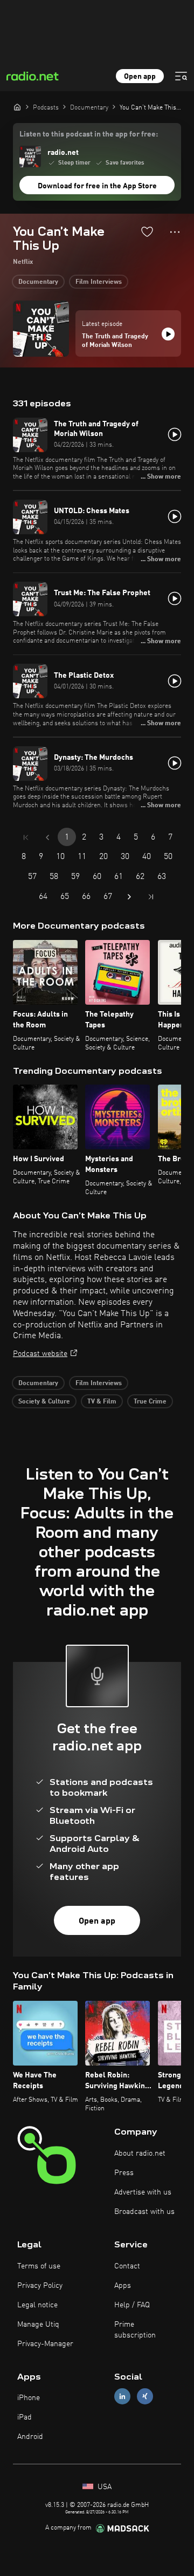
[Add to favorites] (147, 231)
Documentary (38, 282)
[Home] (17, 107)
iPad (25, 2417)
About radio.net (140, 2154)
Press (124, 2173)
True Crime (150, 1402)
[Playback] (168, 334)
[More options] (175, 232)
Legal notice (37, 2305)
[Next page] (129, 897)
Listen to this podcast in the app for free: (89, 134)
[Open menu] (181, 76)
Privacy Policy (40, 2286)
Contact (127, 2266)
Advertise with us (143, 2192)
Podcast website (40, 1354)
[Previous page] (47, 837)
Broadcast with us (144, 2212)
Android (30, 2437)
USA (103, 2487)
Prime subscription (135, 2330)
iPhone (29, 2398)
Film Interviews (99, 282)
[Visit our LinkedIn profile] (122, 2397)
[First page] (26, 837)
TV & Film (102, 1402)
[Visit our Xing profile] (145, 2397)
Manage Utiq (38, 2325)
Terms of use (39, 2266)
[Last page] (151, 897)
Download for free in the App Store (97, 186)
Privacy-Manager (45, 2344)
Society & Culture (44, 1402)
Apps (123, 2286)
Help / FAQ (132, 2305)
